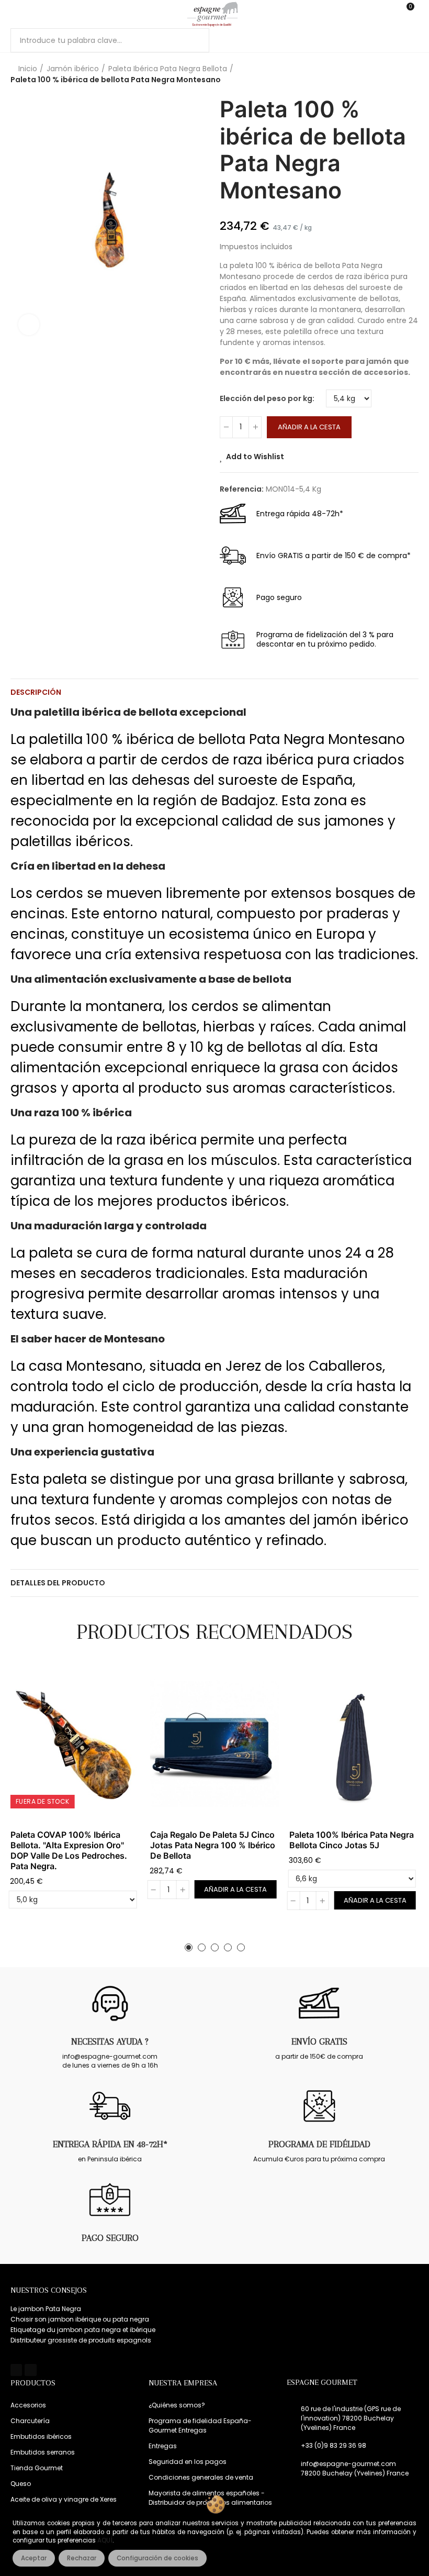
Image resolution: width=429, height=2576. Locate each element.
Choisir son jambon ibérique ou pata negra (80, 2319)
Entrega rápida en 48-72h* (110, 2144)
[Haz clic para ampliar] (29, 325)
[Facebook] (16, 2370)
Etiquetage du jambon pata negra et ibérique (83, 2330)
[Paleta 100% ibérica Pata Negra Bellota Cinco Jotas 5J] (354, 1744)
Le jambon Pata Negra (46, 2309)
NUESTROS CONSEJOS (49, 2290)
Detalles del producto (58, 1583)
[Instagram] (30, 2370)
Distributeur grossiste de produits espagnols (81, 2340)
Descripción (36, 692)
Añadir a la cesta (309, 427)
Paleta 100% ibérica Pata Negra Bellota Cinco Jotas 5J (352, 1840)
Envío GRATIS (319, 2041)
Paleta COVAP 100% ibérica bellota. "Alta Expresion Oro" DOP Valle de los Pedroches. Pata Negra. (69, 1850)
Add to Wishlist (255, 457)
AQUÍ (105, 2540)
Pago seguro (110, 2238)
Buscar (193, 40)
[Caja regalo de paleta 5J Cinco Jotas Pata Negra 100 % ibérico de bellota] (215, 1744)
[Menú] (15, 14)
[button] (189, 1947)
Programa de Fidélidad (319, 2144)
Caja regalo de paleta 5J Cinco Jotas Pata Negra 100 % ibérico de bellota (213, 1845)
